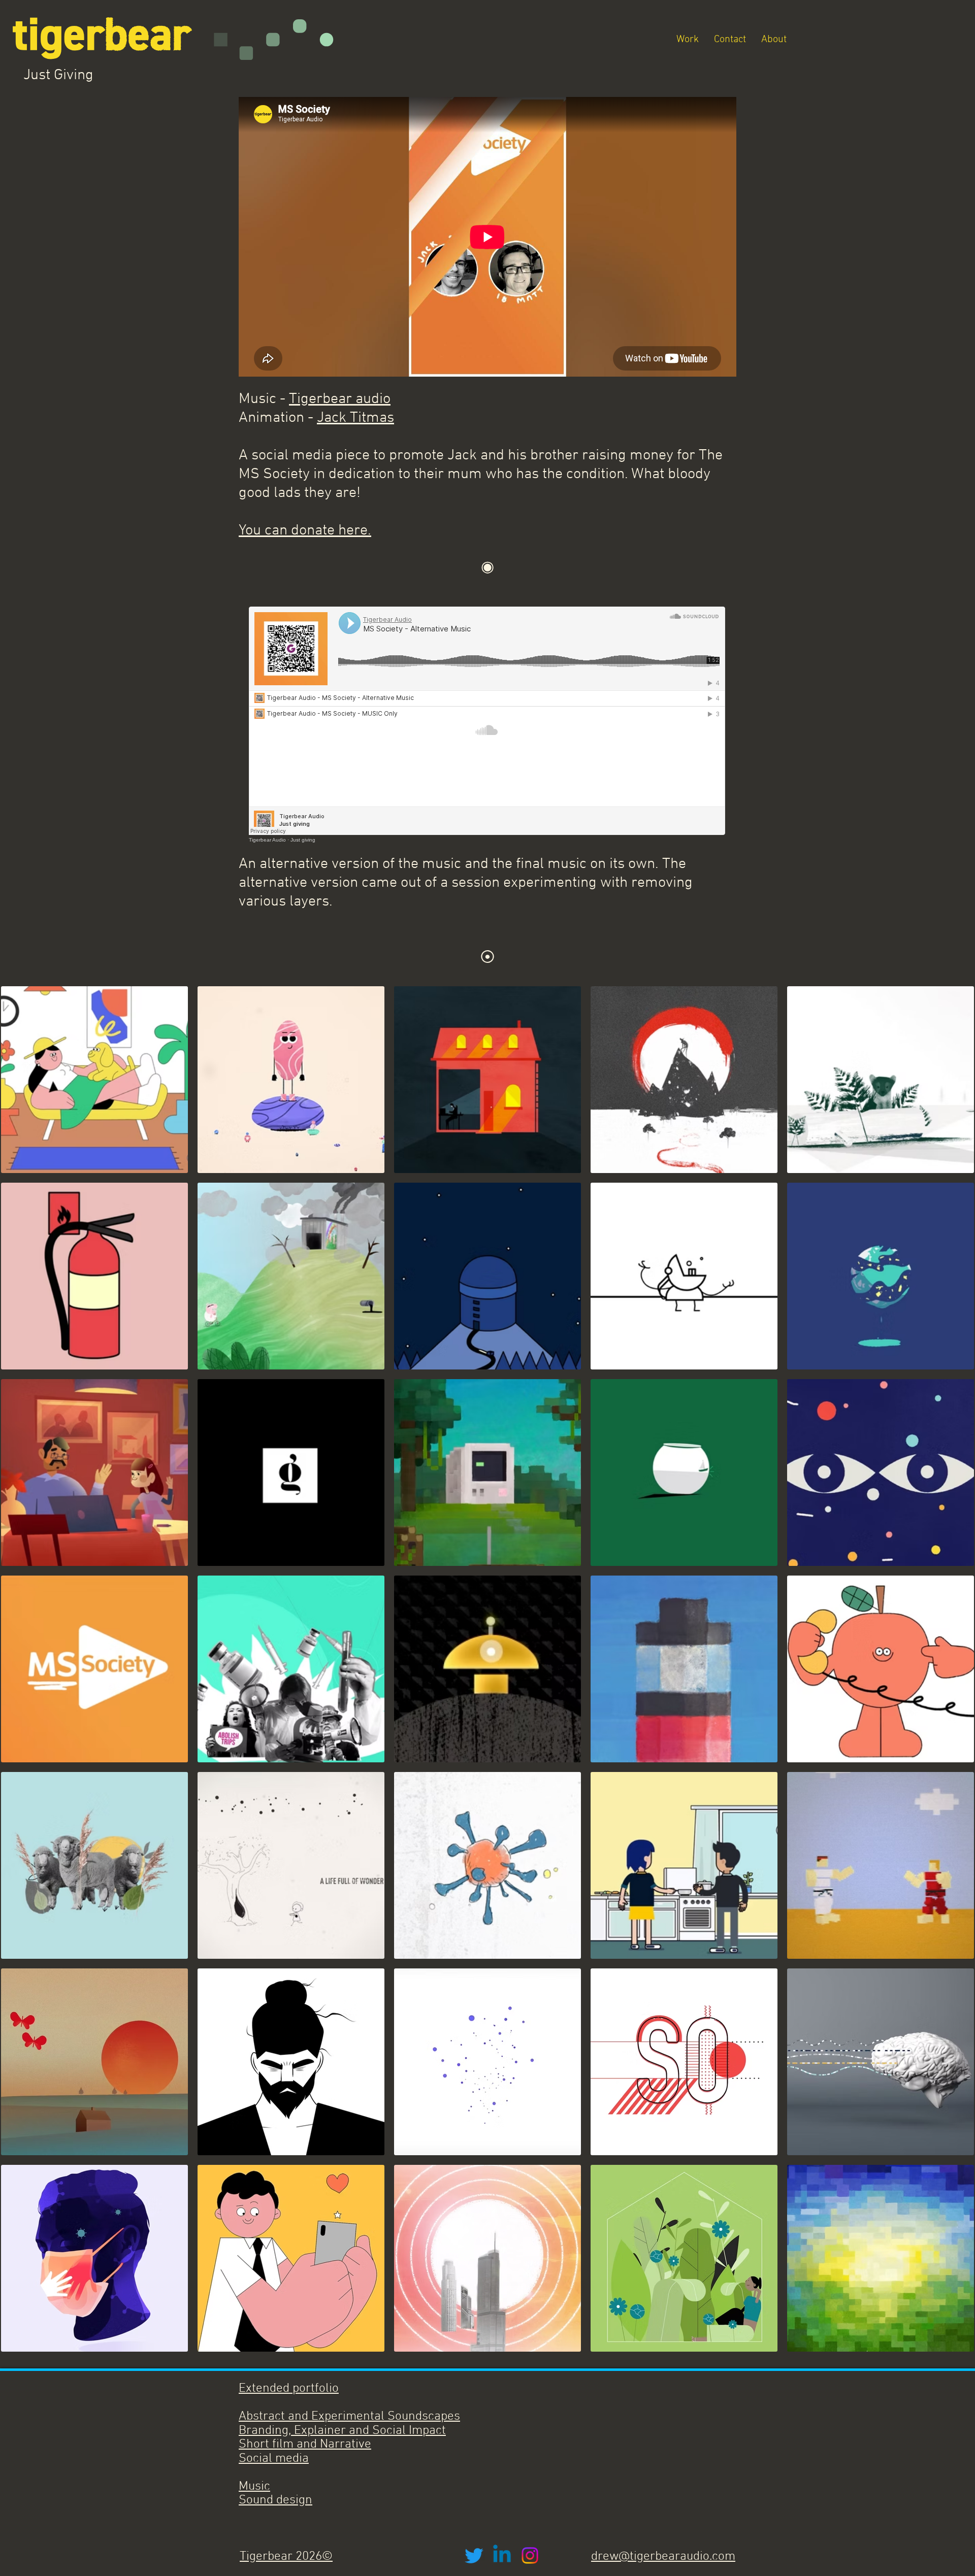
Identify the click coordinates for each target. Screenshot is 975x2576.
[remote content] (487, 725)
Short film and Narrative (305, 2445)
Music (254, 2487)
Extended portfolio (289, 2389)
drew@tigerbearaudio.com (663, 2557)
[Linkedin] (502, 2555)
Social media (274, 2459)
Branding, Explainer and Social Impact (342, 2431)
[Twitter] (474, 2555)
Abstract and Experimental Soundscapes (349, 2417)
